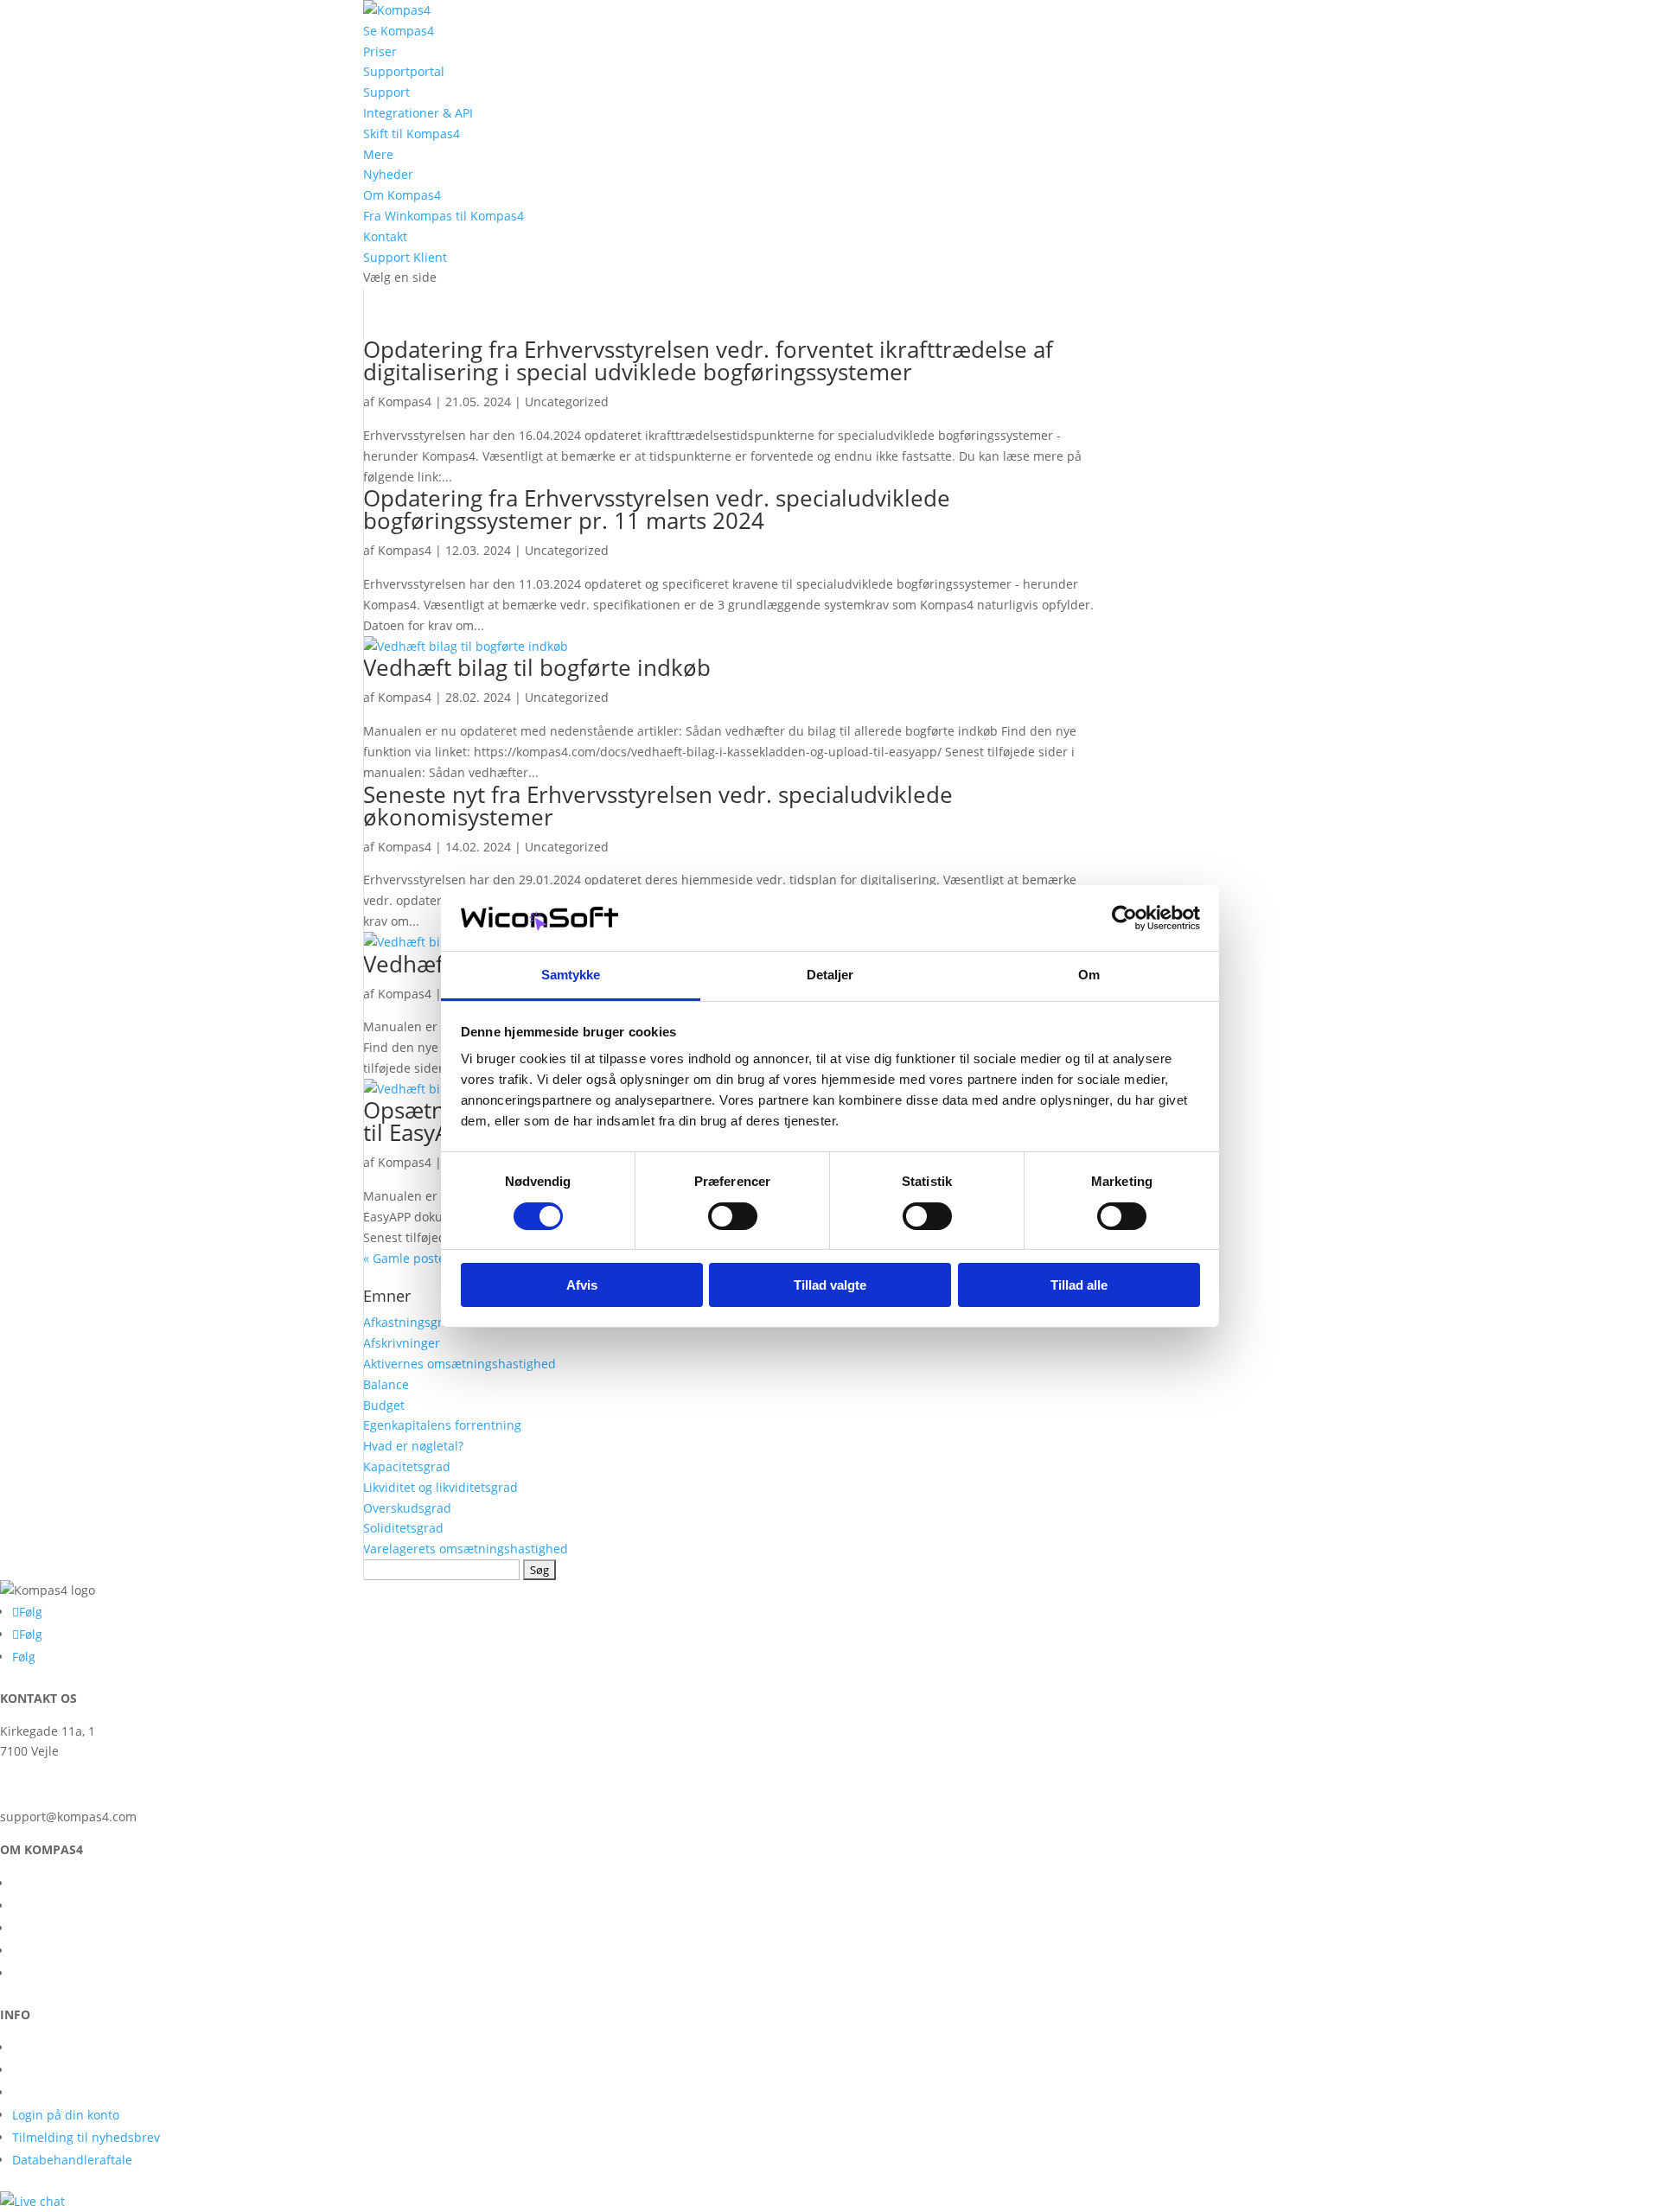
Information (46, 2047)
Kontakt (385, 236)
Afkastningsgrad (410, 1322)
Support (386, 92)
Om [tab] (1089, 975)
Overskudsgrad (407, 1508)
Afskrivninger (402, 1343)
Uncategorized (567, 402)
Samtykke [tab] (571, 975)
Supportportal (404, 71)
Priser (380, 51)
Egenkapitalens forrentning (442, 1425)
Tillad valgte (830, 1285)
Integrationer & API (418, 113)
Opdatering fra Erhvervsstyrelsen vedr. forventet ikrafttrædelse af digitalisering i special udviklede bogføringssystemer (708, 360)
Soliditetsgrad (403, 1528)
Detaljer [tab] (830, 975)
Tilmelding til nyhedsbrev (86, 2137)
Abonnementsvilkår (68, 2070)
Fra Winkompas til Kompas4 (444, 216)
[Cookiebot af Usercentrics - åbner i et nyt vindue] (1124, 918)
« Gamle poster (407, 1258)
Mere (378, 154)
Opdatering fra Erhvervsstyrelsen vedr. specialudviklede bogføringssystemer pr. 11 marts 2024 (657, 509)
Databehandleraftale (72, 2160)
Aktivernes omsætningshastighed (460, 1364)
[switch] (733, 1216)
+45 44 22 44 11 (45, 1784)
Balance (386, 1384)
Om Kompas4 (402, 195)
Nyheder (388, 174)
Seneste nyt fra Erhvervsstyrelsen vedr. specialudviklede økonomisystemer (658, 806)
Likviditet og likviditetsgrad (441, 1487)
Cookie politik (51, 2092)
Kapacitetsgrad (407, 1466)
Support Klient (405, 257)
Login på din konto (66, 2115)
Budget (384, 1405)
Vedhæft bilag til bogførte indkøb (537, 667)
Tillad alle (1079, 1285)
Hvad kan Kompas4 (67, 1951)
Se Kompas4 (399, 31)
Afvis (582, 1285)
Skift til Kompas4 (412, 134)
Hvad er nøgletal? (413, 1446)
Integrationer (50, 1928)
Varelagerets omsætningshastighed (466, 1549)
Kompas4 (405, 402)
